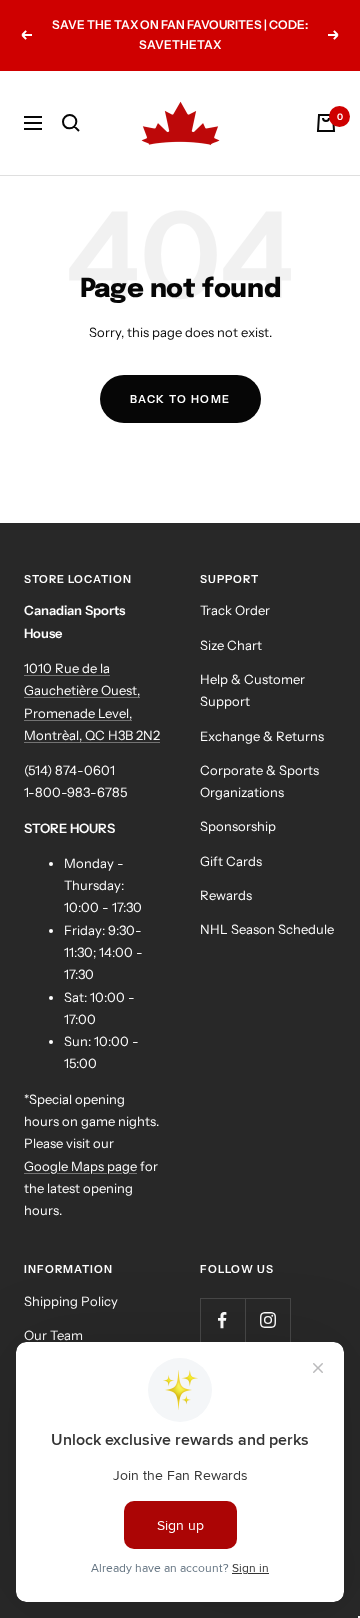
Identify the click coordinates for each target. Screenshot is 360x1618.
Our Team (53, 1335)
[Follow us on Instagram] (267, 1320)
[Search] (71, 123)
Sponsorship (238, 826)
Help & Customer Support (252, 690)
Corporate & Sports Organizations (259, 781)
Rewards (226, 895)
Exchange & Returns (262, 736)
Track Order (235, 610)
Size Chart (231, 645)
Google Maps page (80, 1166)
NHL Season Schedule (267, 929)
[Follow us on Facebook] (222, 1320)
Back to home (180, 399)
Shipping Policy (71, 1301)
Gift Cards (231, 861)
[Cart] (326, 123)
